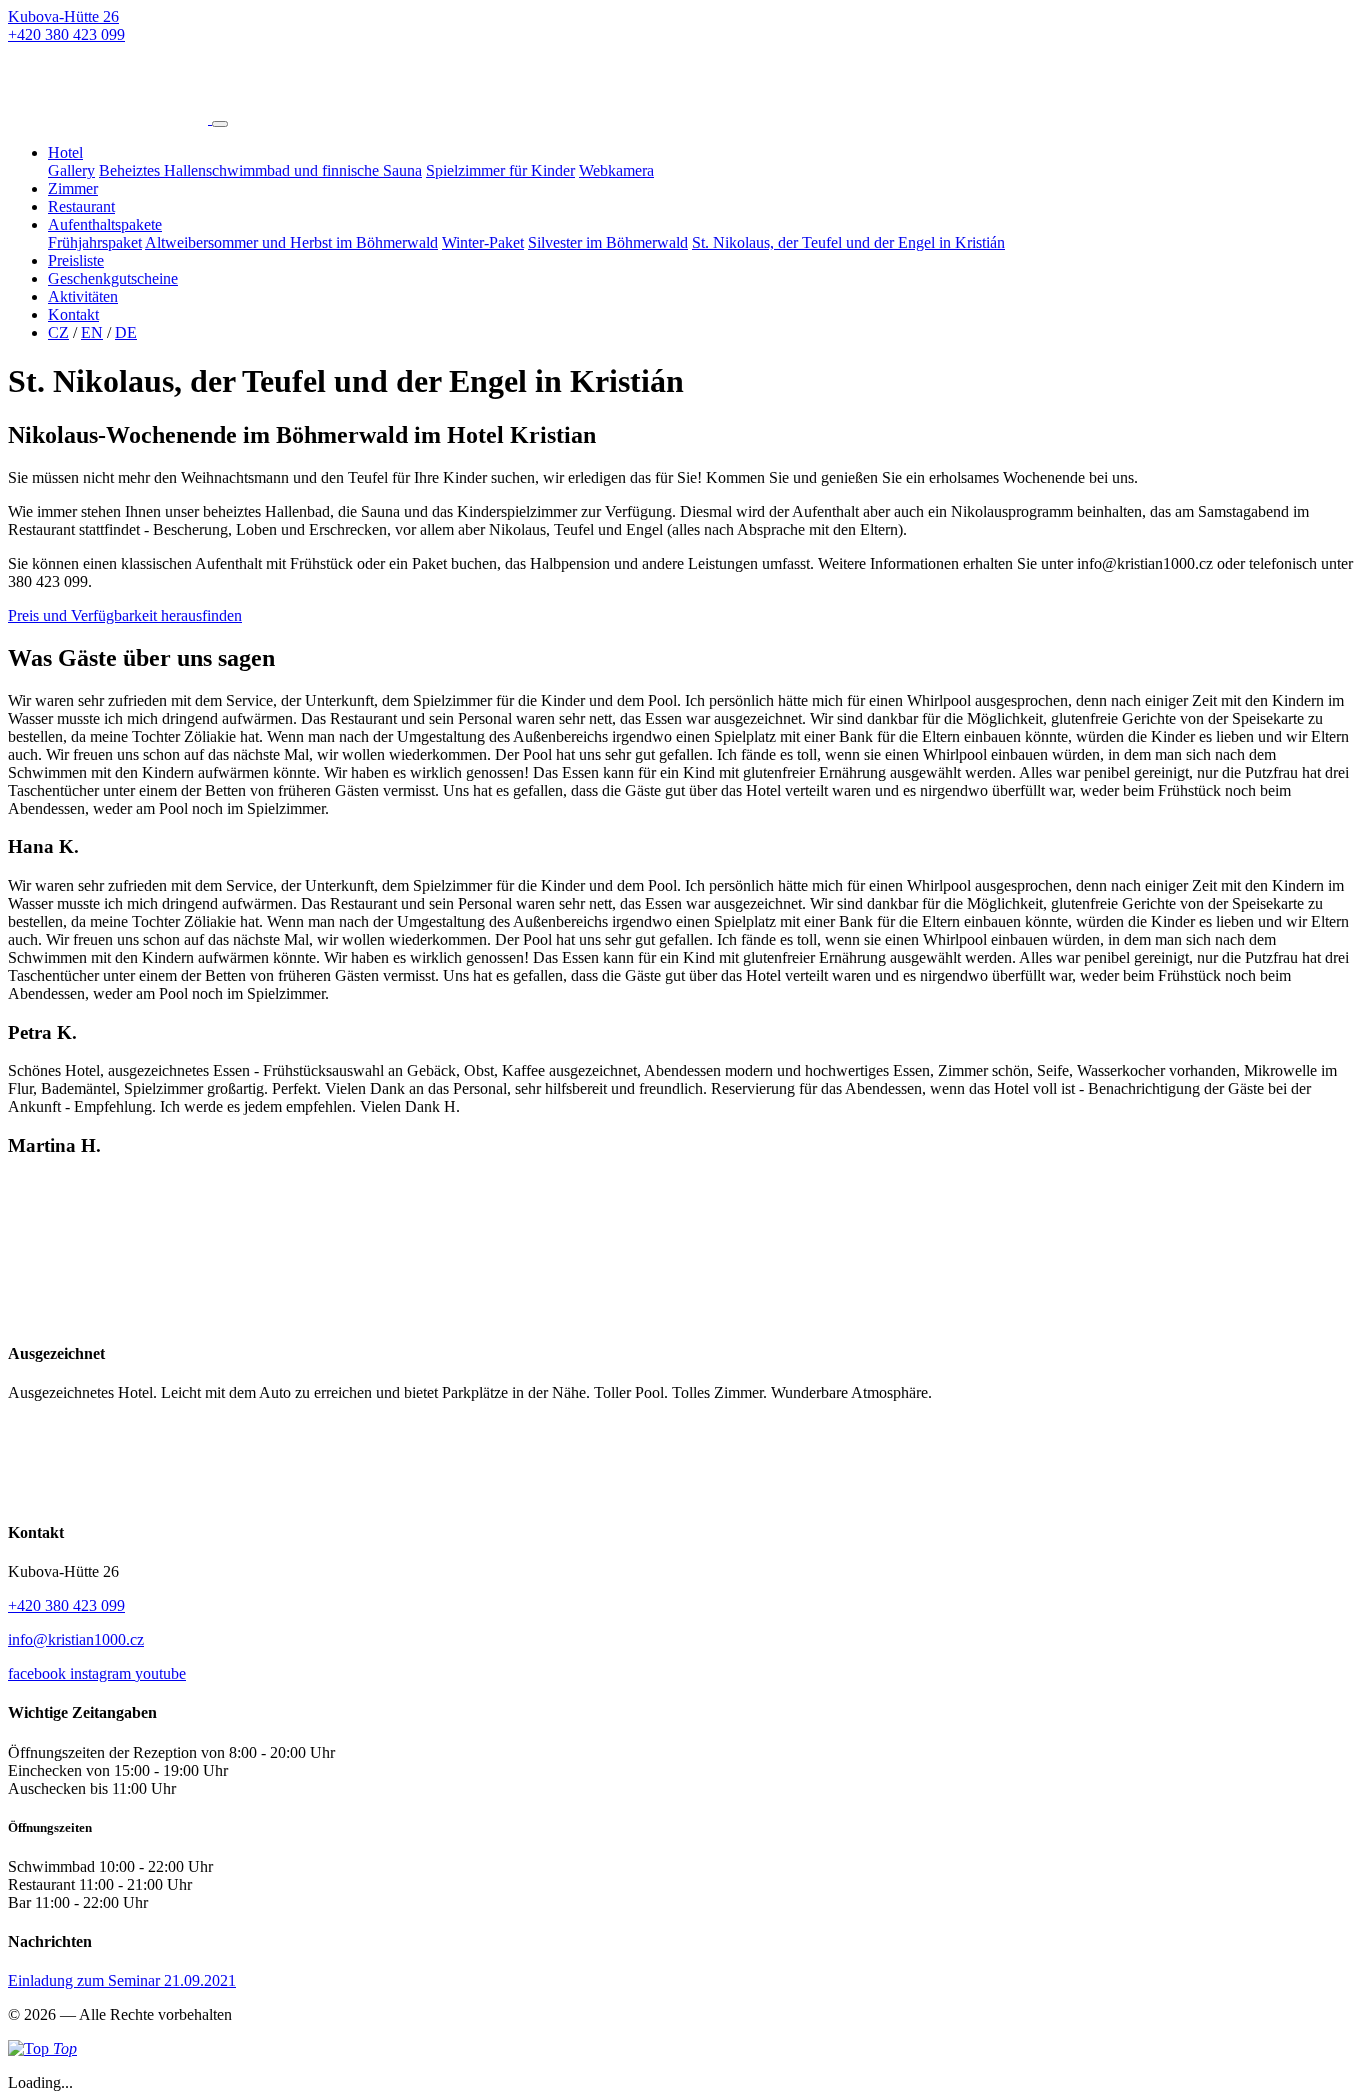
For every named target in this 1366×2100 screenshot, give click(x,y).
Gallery (71, 170)
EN (92, 332)
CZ (58, 332)
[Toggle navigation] (220, 124)
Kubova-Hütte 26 (63, 16)
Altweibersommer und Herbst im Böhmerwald (291, 242)
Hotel (65, 152)
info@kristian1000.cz (76, 1639)
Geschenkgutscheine (113, 278)
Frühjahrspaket (95, 242)
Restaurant (81, 206)
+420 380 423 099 (66, 34)
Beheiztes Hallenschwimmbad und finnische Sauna (260, 170)
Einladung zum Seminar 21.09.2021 (122, 1980)
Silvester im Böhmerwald (608, 242)
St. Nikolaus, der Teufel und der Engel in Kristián (848, 242)
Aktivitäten (83, 296)
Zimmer (73, 188)
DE (126, 332)
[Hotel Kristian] (110, 118)
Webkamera (616, 170)
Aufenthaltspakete (105, 224)
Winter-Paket (483, 242)
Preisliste (76, 260)
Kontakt (73, 314)
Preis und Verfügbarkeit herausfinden (125, 615)
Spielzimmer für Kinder (500, 170)
